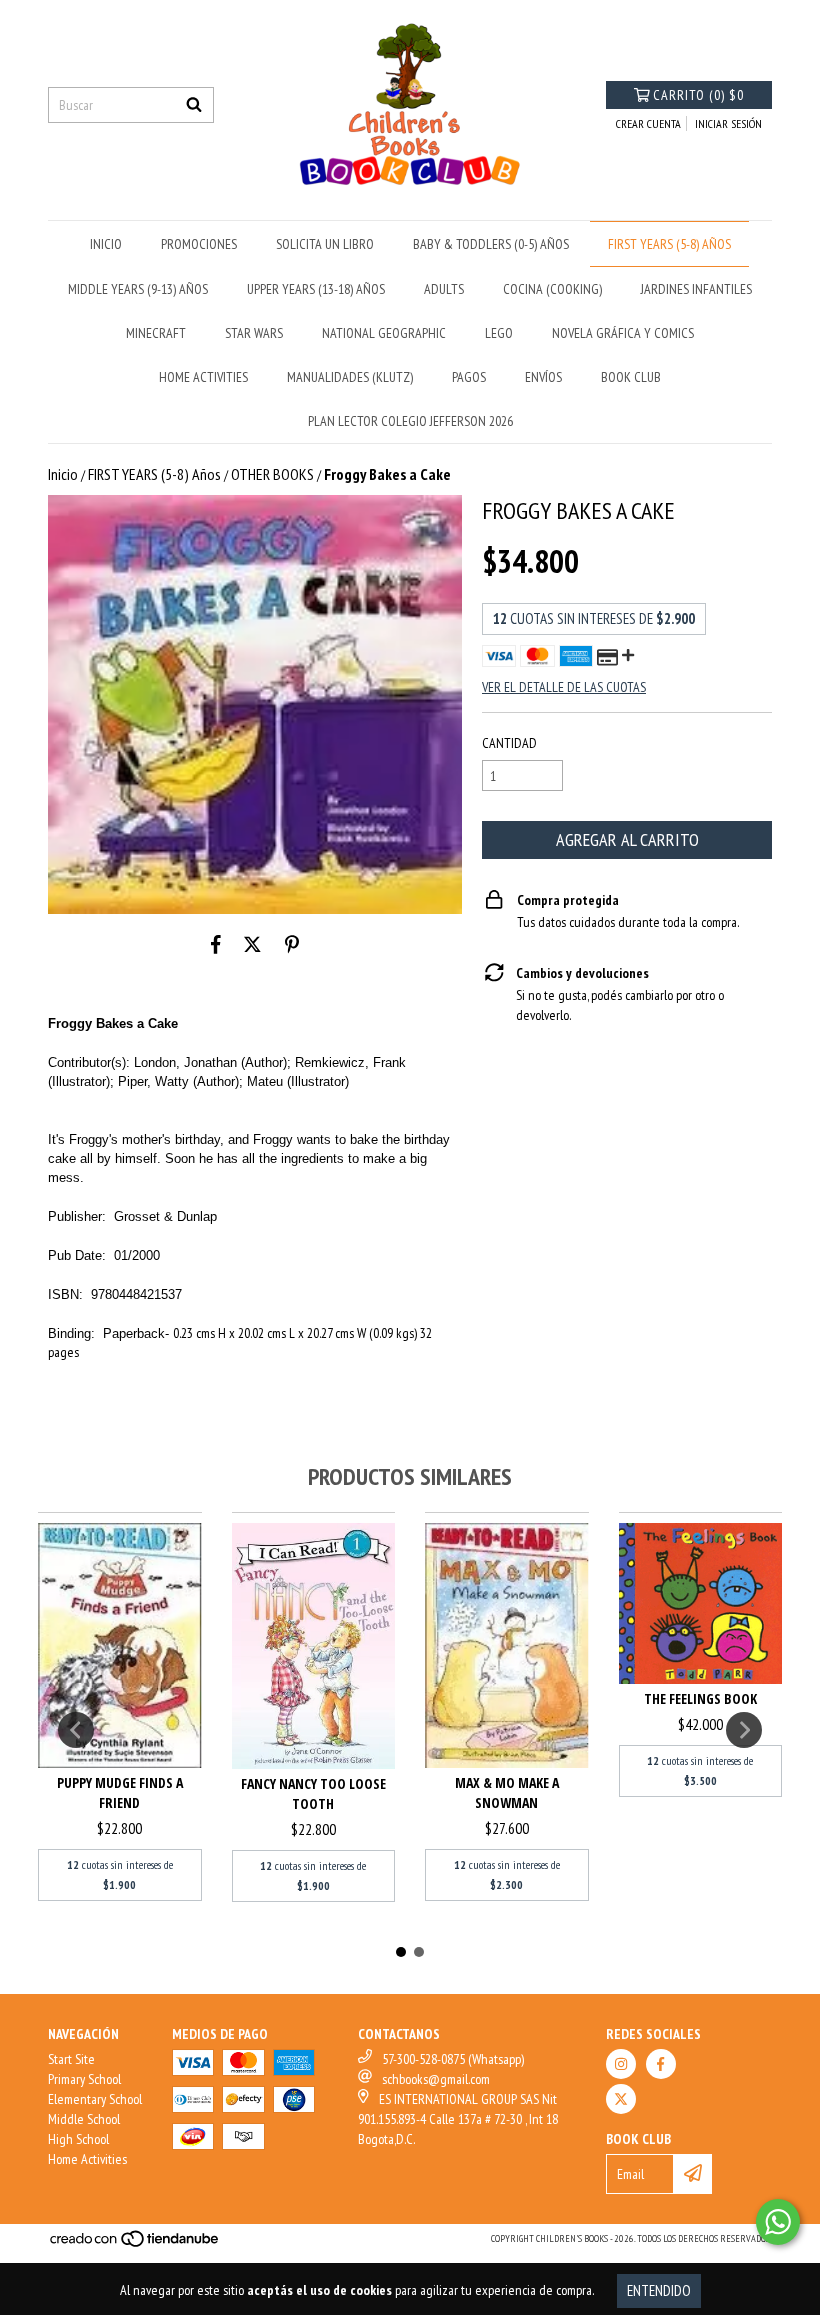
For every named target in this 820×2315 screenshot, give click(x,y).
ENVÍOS (543, 377)
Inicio (63, 474)
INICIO (106, 244)
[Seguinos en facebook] (661, 2064)
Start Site (71, 2059)
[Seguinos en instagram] (621, 2064)
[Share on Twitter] (252, 944)
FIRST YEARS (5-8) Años (669, 244)
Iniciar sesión (728, 123)
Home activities (203, 377)
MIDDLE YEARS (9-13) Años (138, 289)
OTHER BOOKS (272, 474)
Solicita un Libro (325, 244)
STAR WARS (254, 333)
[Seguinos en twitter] (621, 2099)
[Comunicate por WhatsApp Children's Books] (778, 2222)
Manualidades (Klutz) (350, 377)
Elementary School (95, 2099)
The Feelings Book (700, 1698)
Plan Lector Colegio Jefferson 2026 (410, 421)
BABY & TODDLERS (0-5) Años (491, 244)
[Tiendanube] (135, 2244)
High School (78, 2139)
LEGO (499, 333)
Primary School (84, 2079)
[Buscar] (194, 105)
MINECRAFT (156, 333)
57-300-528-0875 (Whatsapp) (453, 2059)
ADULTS (444, 289)
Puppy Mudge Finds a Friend (120, 1792)
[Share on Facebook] (216, 944)
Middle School (84, 2119)
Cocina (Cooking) (552, 289)
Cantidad (509, 743)
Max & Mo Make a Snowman (507, 1792)
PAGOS (469, 377)
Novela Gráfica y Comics (623, 333)
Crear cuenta (648, 123)
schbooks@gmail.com (436, 2079)
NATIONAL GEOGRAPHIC (384, 333)
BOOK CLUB (631, 377)
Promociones (199, 244)
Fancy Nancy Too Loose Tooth (313, 1793)
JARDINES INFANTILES (696, 289)
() (698, 95)
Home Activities (87, 2159)
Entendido (659, 2290)
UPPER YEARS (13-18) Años (316, 289)
